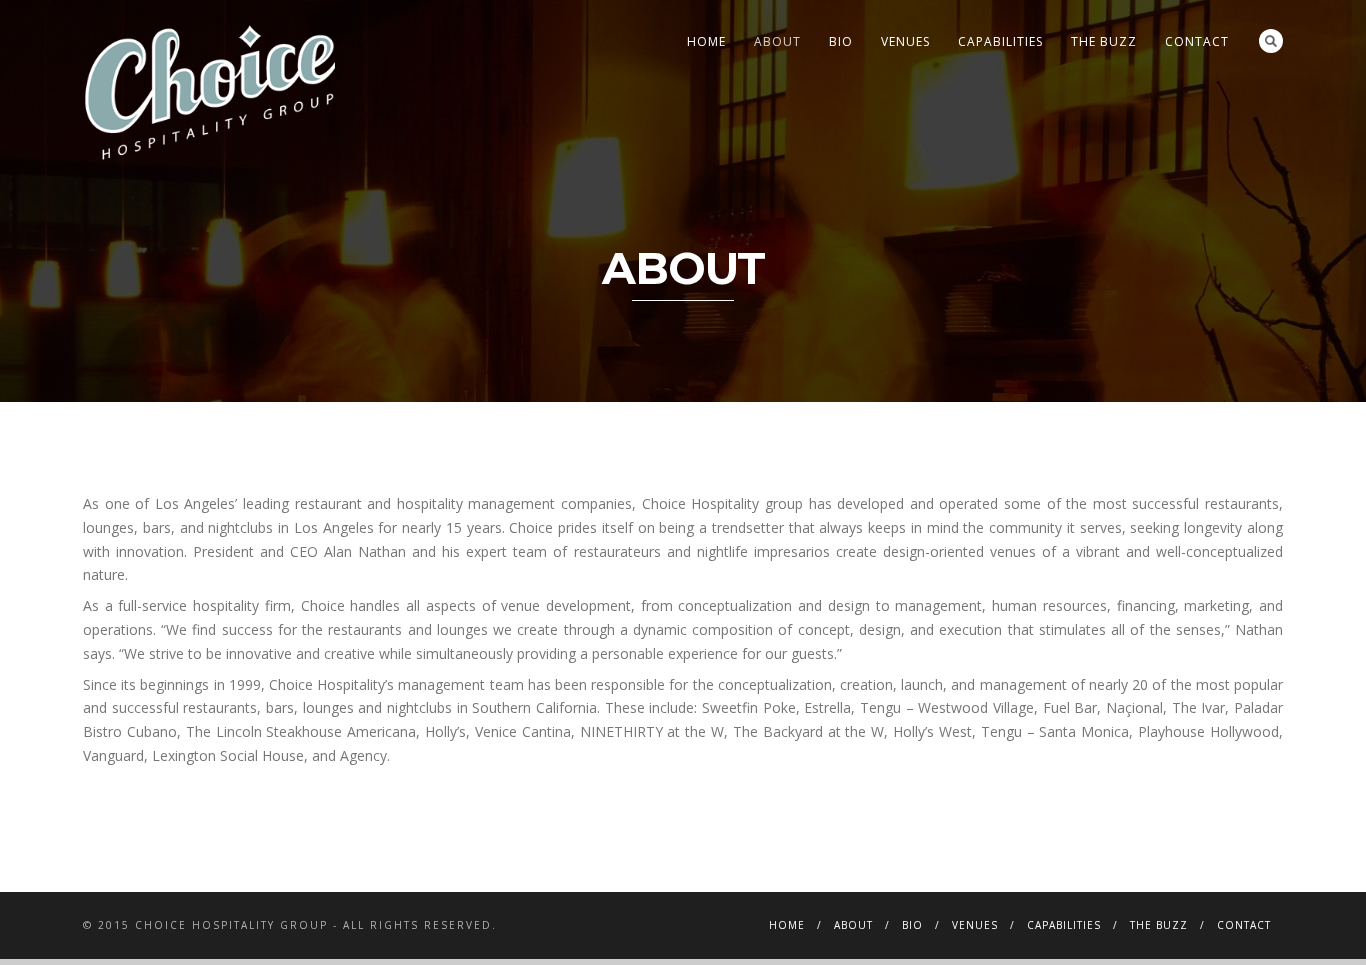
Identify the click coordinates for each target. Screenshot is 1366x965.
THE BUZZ (1104, 41)
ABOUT (777, 41)
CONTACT (1197, 41)
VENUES (905, 41)
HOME (706, 41)
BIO (841, 41)
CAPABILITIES (1000, 41)
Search (1271, 41)
